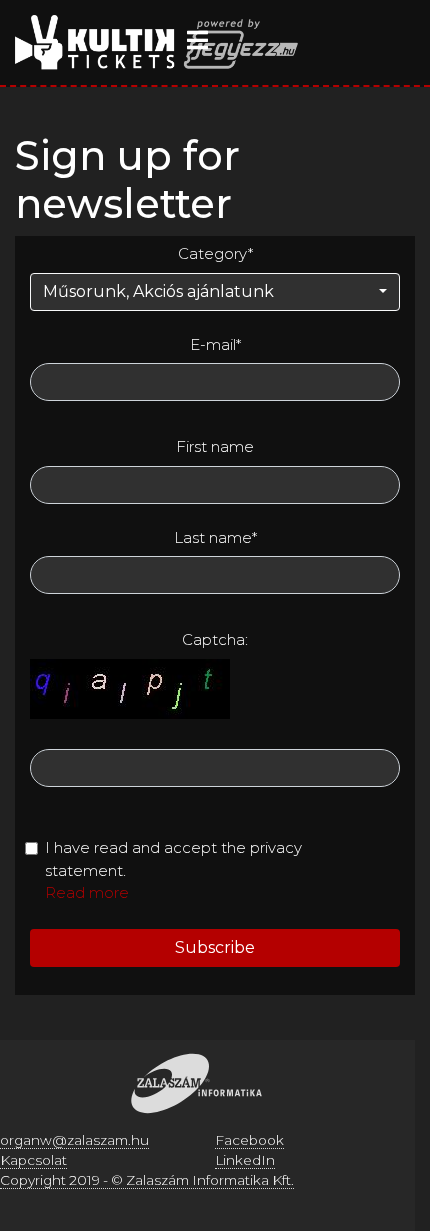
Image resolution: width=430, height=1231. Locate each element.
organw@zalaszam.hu (74, 1140)
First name (215, 446)
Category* (215, 253)
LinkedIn (245, 1160)
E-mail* (215, 344)
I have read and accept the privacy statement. (173, 859)
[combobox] (215, 292)
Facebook (249, 1140)
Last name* (215, 537)
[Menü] (197, 40)
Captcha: (215, 639)
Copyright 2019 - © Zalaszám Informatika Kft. (147, 1180)
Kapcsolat (33, 1160)
